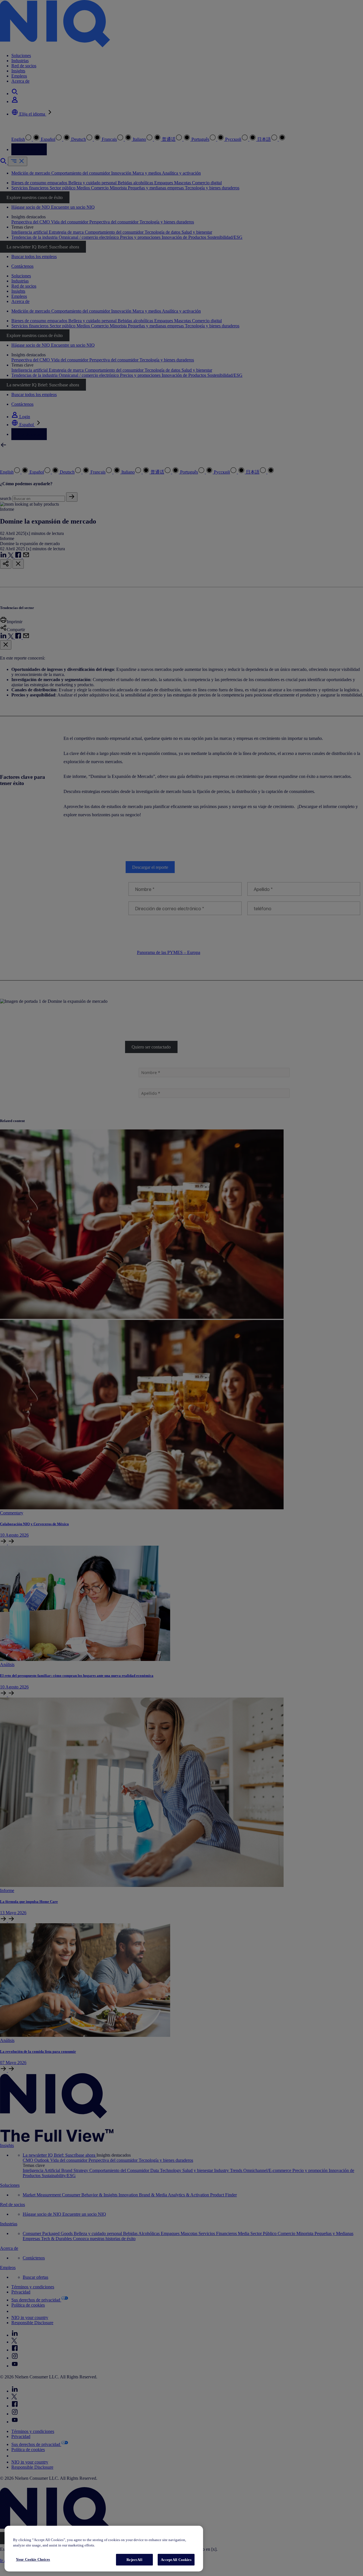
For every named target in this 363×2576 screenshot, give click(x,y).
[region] (104, 2549)
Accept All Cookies (176, 2560)
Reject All (134, 2560)
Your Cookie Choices (33, 2559)
